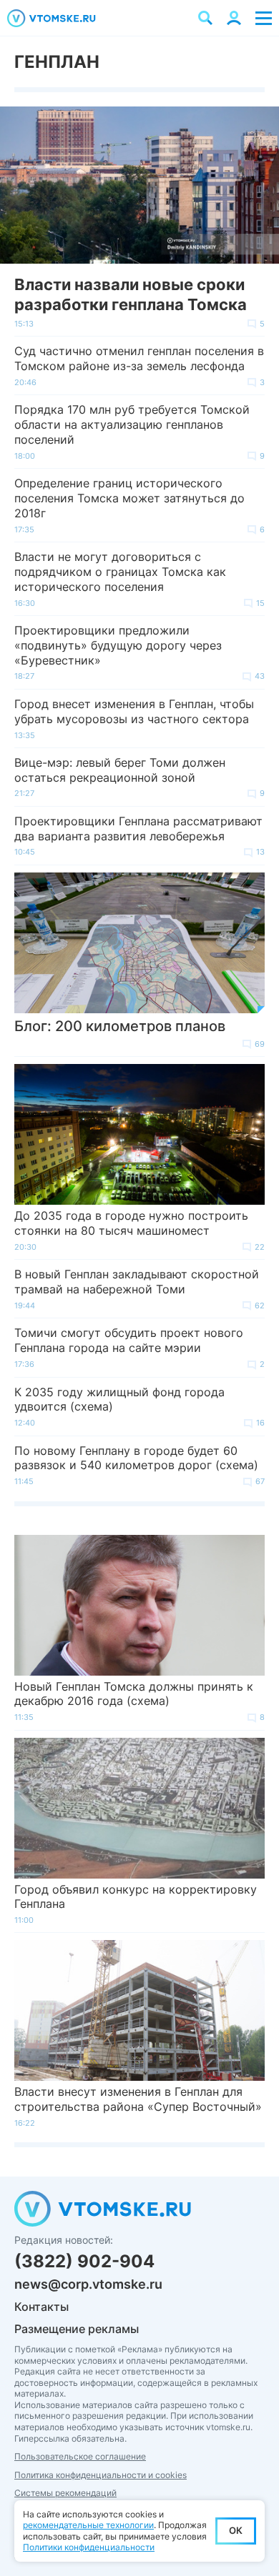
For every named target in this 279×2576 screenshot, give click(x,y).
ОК (236, 2530)
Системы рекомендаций (65, 2493)
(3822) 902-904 (84, 2261)
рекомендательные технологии (88, 2525)
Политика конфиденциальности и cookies (101, 2475)
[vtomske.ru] (52, 18)
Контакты (41, 2307)
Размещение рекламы (77, 2329)
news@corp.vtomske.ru (88, 2284)
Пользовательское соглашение (80, 2456)
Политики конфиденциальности (89, 2547)
